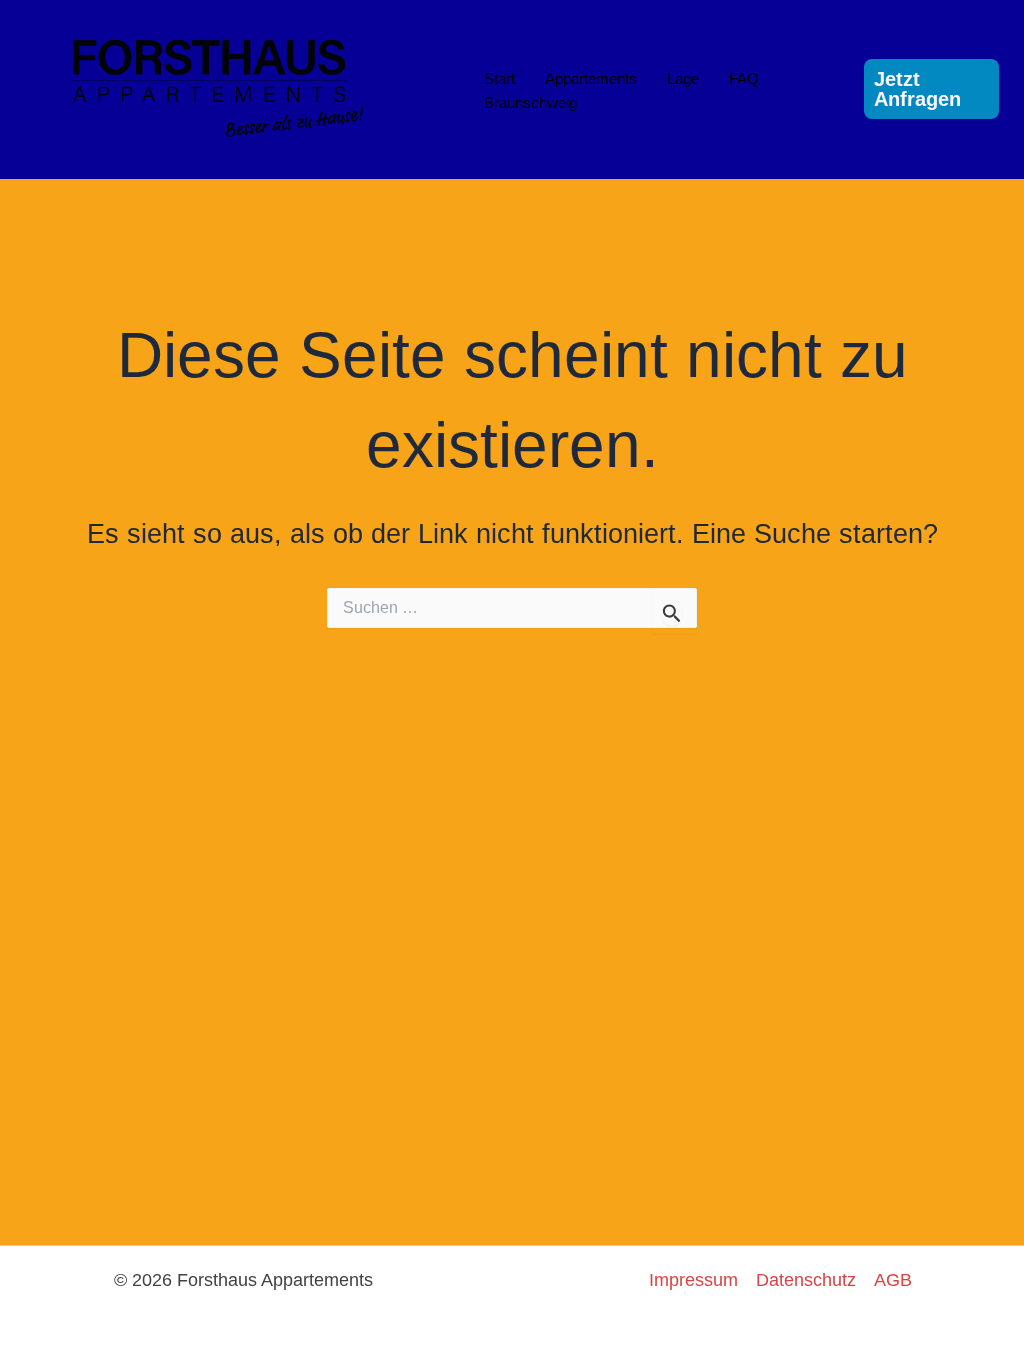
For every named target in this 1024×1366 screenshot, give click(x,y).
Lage (683, 78)
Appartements (591, 78)
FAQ (744, 78)
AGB (893, 1280)
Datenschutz (806, 1280)
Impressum (693, 1280)
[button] (931, 89)
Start (499, 78)
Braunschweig (530, 102)
